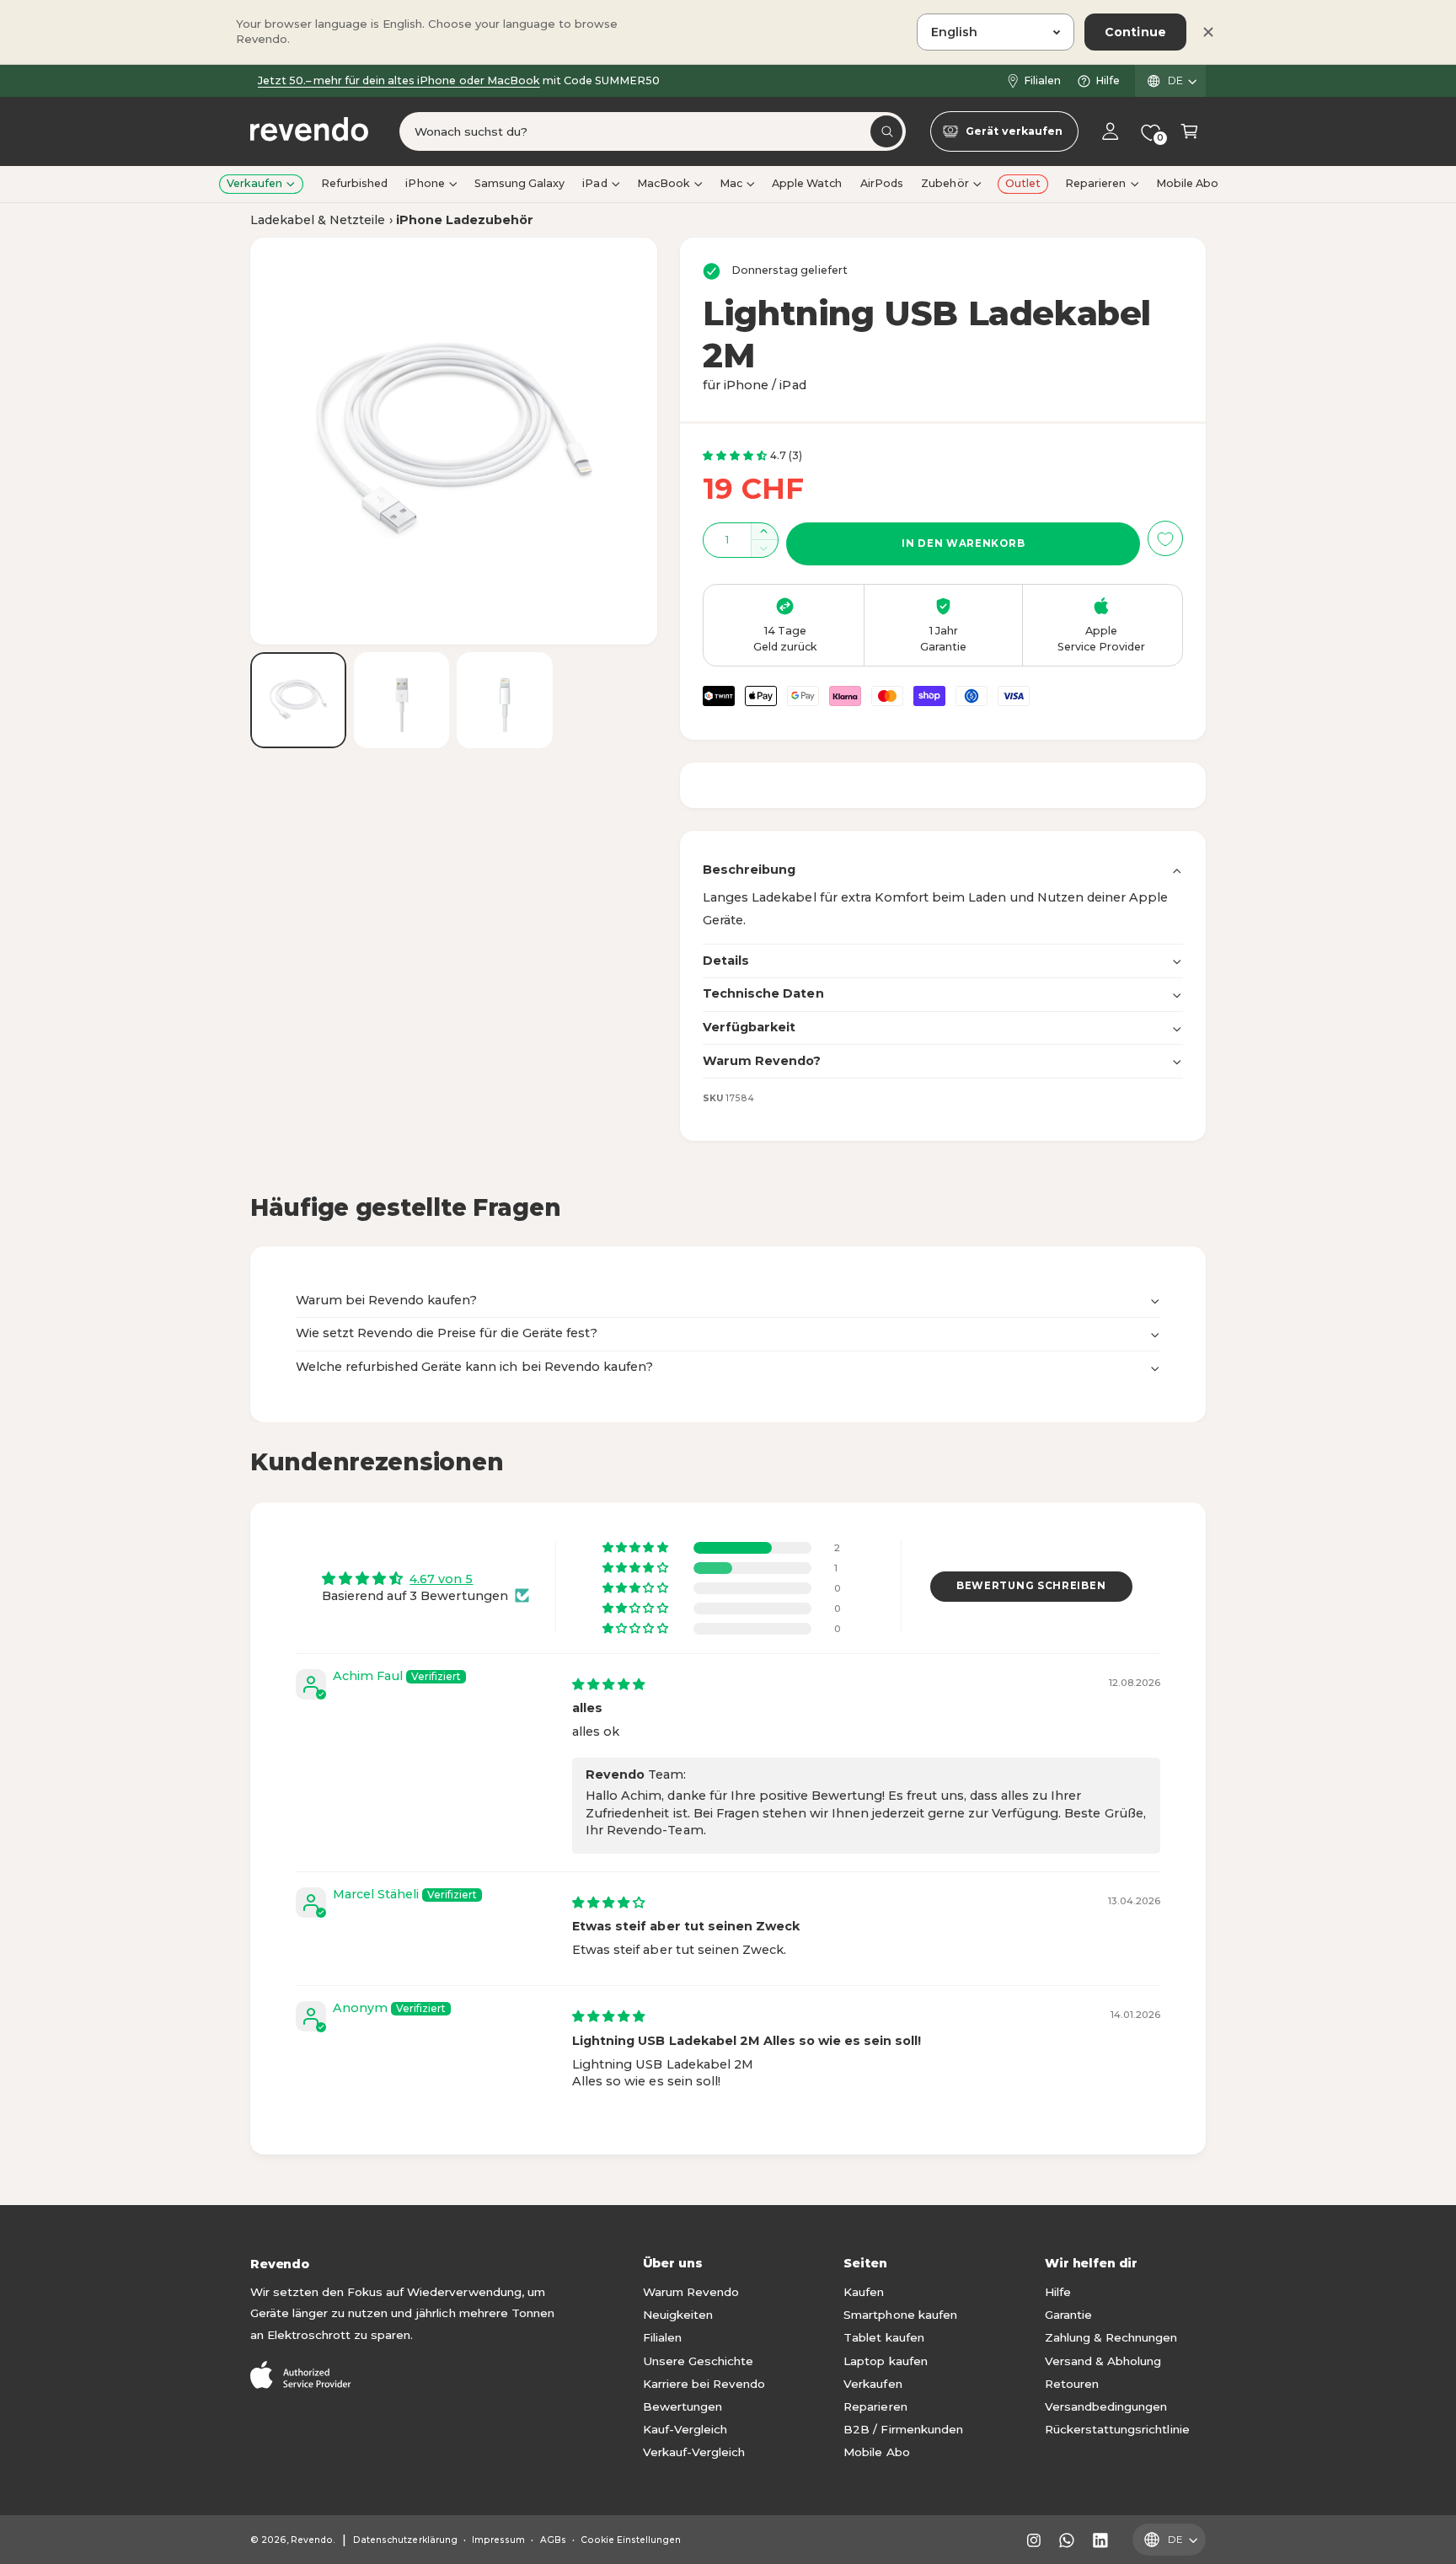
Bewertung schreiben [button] (1031, 1586)
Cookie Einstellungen (631, 2540)
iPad (594, 183)
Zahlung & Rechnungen (1111, 2337)
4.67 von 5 (441, 1579)
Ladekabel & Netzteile (318, 220)
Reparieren (1095, 183)
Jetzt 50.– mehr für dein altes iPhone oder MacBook (399, 80)
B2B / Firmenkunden (903, 2429)
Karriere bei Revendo (704, 2384)
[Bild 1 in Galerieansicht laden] (298, 700)
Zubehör (945, 183)
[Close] (1208, 32)
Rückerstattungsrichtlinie (1117, 2429)
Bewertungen (682, 2406)
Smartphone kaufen (900, 2315)
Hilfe (1108, 80)
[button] (1189, 132)
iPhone (425, 183)
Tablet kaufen (883, 2337)
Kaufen (864, 2292)
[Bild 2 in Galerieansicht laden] (402, 700)
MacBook (664, 183)
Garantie (1068, 2315)
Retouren (1072, 2384)
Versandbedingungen (1106, 2406)
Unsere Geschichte (698, 2361)
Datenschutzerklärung (405, 2540)
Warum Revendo (691, 2292)
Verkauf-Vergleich (694, 2452)
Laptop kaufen (885, 2361)
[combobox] (653, 132)
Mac (731, 183)
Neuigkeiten (678, 2315)
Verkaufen (254, 183)
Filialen (1042, 80)
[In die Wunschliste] (1165, 539)
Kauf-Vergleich (685, 2429)
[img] (608, 1684)
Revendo (312, 2540)
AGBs (553, 2540)
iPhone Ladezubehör (465, 220)
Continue (1135, 32)
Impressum (498, 2540)
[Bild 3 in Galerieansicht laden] (505, 700)
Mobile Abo (876, 2452)
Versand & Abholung (1103, 2361)
